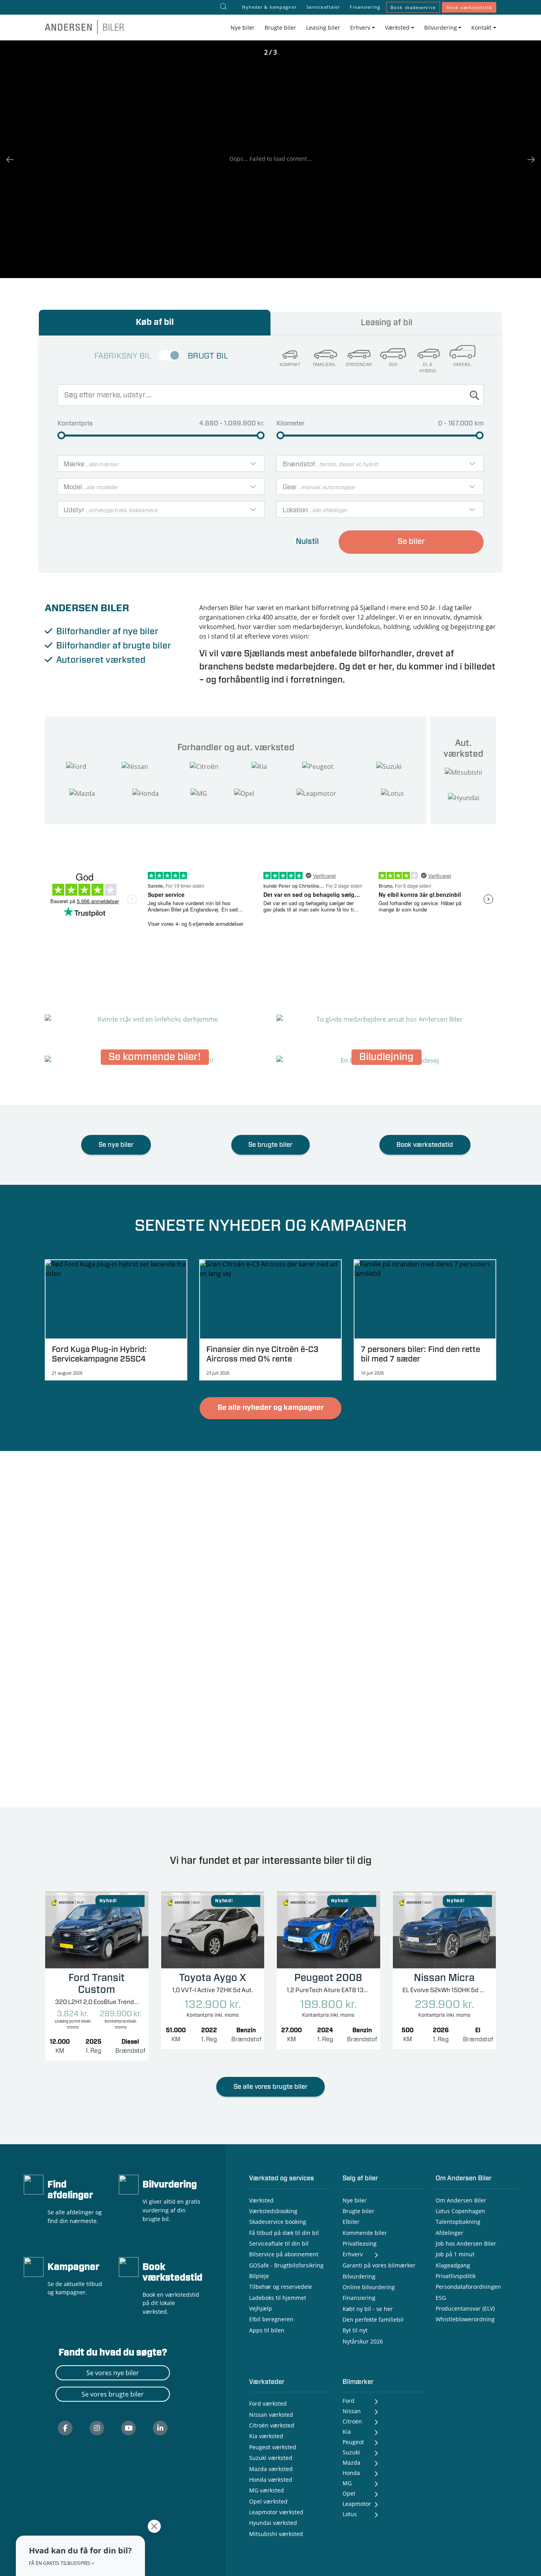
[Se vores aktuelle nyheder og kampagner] (34, 2266)
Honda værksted (271, 2480)
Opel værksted (268, 2501)
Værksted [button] (397, 28)
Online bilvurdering (369, 2287)
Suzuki (351, 2452)
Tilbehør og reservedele (281, 2287)
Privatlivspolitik (456, 2276)
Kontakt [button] (481, 28)
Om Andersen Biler (461, 2200)
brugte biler (147, 646)
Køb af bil (155, 322)
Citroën (352, 2421)
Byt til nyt (355, 2330)
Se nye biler (116, 1145)
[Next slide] (527, 159)
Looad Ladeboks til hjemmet (155, 1016)
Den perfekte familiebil (373, 2320)
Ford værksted (268, 2403)
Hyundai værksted (273, 2523)
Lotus (350, 2514)
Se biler (411, 542)
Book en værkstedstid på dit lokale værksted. (171, 2303)
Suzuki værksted (271, 2458)
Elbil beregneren (271, 2319)
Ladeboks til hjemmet (278, 2298)
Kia (347, 2432)
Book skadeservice (413, 7)
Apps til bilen (267, 2330)
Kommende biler (365, 2233)
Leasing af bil (387, 323)
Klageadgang (453, 2265)
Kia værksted (266, 2436)
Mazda (351, 2463)
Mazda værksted (271, 2469)
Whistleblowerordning (465, 2319)
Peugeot (353, 2442)
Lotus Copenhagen (460, 2211)
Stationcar (359, 365)
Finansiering (365, 7)
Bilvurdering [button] (441, 28)
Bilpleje (259, 2276)
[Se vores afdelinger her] (34, 2184)
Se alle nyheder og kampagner (271, 1408)
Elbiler (351, 2222)
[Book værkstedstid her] (129, 2266)
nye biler (141, 631)
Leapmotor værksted (276, 2512)
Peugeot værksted (273, 2447)
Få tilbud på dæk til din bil (284, 2233)
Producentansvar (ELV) (465, 2308)
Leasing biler (323, 28)
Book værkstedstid (469, 7)
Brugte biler (280, 28)
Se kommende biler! (155, 1057)
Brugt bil (208, 356)
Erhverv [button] (360, 28)
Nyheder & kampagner (269, 7)
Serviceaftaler (323, 7)
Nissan (352, 2411)
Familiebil (324, 365)
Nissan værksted (271, 2415)
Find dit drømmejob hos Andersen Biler (387, 1016)
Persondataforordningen (468, 2287)
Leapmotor (357, 2504)
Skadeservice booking (278, 2222)
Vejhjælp (261, 2308)
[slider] (61, 435)
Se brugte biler (270, 1145)
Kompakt (290, 365)
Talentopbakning (458, 2222)
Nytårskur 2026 (363, 2341)
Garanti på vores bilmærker (379, 2265)
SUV (393, 365)
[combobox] (161, 463)
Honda (351, 2473)
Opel (349, 2493)
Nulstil (307, 542)
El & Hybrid (428, 368)
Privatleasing (360, 2243)
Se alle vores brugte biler (270, 2087)
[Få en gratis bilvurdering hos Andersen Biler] (129, 2184)
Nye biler (243, 28)
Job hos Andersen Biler (466, 2243)
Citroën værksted (272, 2425)
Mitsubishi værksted (276, 2534)
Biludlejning (386, 1057)
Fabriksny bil (123, 356)
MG (347, 2483)
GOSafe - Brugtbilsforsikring (286, 2265)
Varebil (462, 365)
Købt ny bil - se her (368, 2309)
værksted (126, 660)
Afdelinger (450, 2233)
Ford (349, 2401)
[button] (80, 2556)
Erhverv (353, 2254)
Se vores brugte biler (113, 2394)
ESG (441, 2298)
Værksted (261, 2200)
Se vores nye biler (113, 2373)
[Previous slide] (14, 159)
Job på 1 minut (455, 2254)
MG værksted (267, 2490)
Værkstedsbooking (273, 2211)
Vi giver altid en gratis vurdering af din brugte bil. (171, 2210)
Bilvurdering (170, 2185)
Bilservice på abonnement (284, 2254)
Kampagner (73, 2267)
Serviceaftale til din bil (279, 2243)
